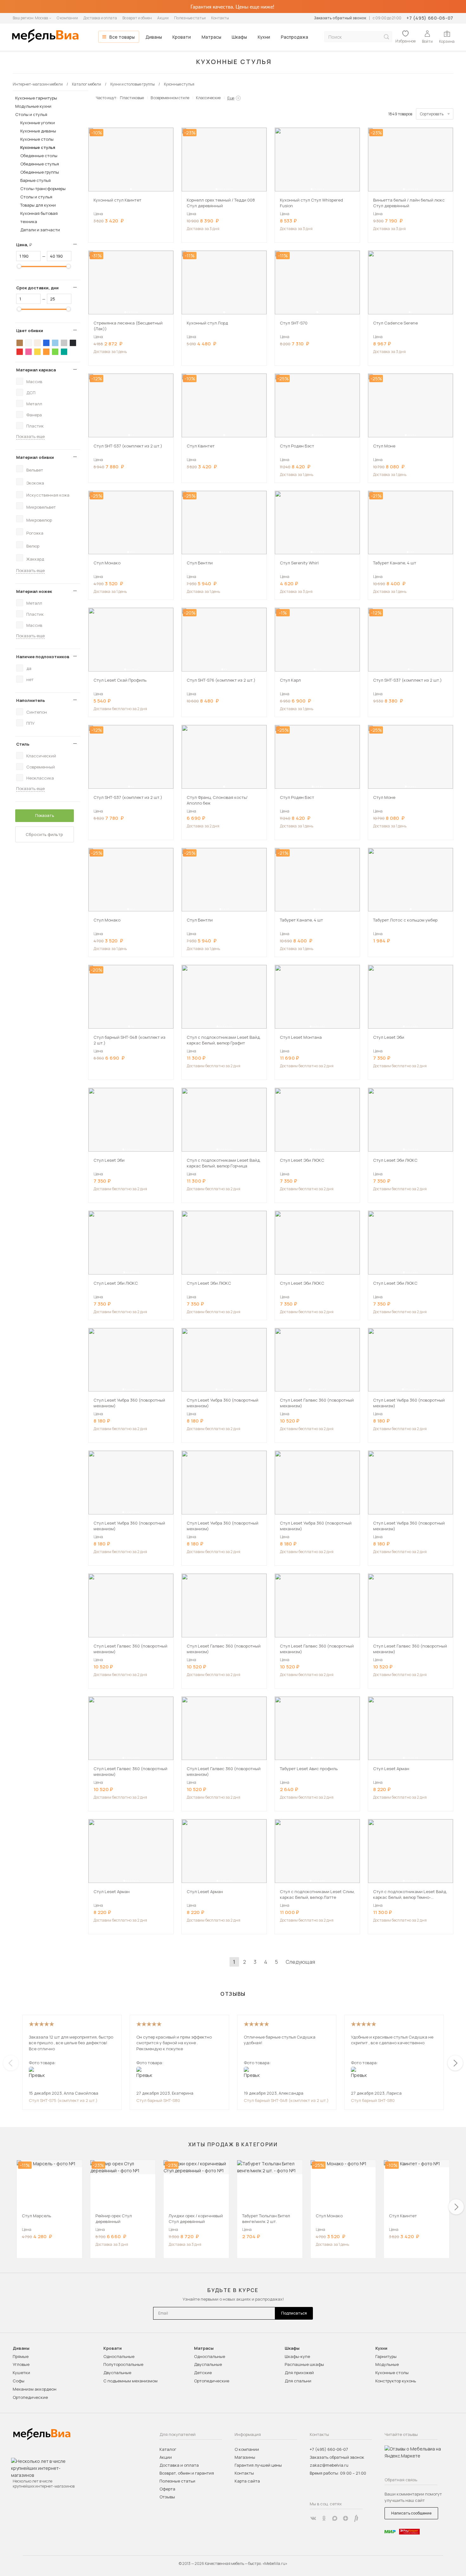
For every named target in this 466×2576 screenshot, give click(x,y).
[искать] (386, 37)
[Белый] (29, 343)
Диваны (154, 37)
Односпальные (119, 2356)
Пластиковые (132, 98)
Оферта (167, 2489)
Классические (208, 98)
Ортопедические (30, 2397)
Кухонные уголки (38, 123)
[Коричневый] (20, 343)
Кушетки (21, 2373)
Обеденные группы (40, 172)
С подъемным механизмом (130, 2381)
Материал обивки (35, 457)
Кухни (264, 37)
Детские (203, 2373)
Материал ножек (34, 591)
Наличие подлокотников (43, 657)
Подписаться (294, 2313)
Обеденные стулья (40, 164)
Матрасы (211, 37)
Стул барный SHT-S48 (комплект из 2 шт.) (286, 2100)
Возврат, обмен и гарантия (187, 2473)
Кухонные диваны (38, 131)
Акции (163, 18)
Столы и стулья (31, 114)
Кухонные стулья (38, 147)
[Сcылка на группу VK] (313, 2518)
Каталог (168, 2449)
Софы (19, 2381)
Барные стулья (36, 180)
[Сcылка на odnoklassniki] (324, 2518)
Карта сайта (247, 2481)
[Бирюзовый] (64, 352)
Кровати (182, 37)
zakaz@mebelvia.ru (329, 2465)
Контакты (220, 18)
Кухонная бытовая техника (39, 217)
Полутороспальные (123, 2364)
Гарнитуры (386, 2356)
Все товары (122, 37)
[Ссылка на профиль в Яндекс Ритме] (356, 2518)
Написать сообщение (411, 2513)
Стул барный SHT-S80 (158, 2100)
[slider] (19, 266)
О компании (67, 18)
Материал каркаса (36, 370)
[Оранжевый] (46, 352)
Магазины (245, 2457)
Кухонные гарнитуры (36, 98)
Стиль (23, 744)
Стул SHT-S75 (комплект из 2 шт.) (63, 2100)
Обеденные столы (39, 156)
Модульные (387, 2364)
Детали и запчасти (40, 230)
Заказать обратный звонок (340, 18)
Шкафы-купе (297, 2356)
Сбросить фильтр (44, 834)
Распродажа (294, 37)
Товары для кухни (38, 205)
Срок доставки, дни (37, 288)
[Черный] (73, 343)
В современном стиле (170, 98)
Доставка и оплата (100, 18)
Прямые (21, 2356)
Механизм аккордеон (35, 2389)
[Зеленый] (55, 352)
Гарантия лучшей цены (258, 2465)
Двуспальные (117, 2373)
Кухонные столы (37, 139)
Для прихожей (299, 2373)
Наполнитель (31, 700)
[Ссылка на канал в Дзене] (346, 2518)
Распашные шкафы (304, 2364)
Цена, (26, 245)
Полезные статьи (190, 18)
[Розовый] (29, 352)
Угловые (21, 2364)
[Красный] (20, 352)
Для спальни (298, 2381)
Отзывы (167, 2497)
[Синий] (46, 343)
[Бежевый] (37, 343)
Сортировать (432, 114)
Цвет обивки (30, 331)
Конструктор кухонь (396, 2381)
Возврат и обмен (137, 18)
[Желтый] (37, 352)
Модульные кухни (33, 106)
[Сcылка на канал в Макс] (335, 2518)
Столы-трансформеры (43, 189)
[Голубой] (55, 343)
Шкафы (239, 37)
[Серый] (64, 343)
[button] (131, 189)
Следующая (300, 1962)
